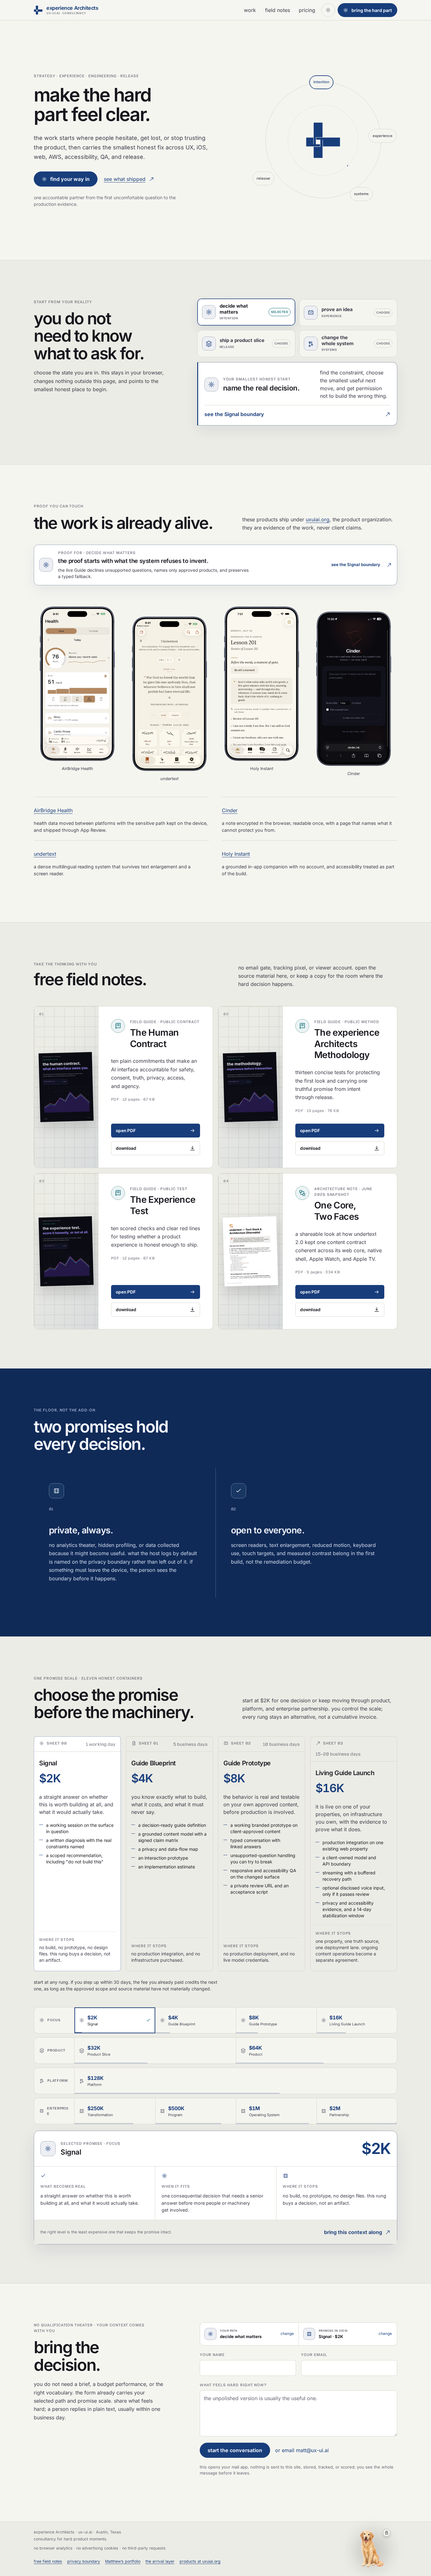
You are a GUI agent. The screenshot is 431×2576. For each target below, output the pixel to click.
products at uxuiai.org (200, 2561)
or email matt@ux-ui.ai (302, 2450)
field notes (277, 10)
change (287, 2334)
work (250, 10)
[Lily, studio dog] (372, 2549)
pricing (307, 10)
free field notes (48, 2561)
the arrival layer (160, 2561)
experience (383, 136)
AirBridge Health (53, 810)
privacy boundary (84, 2561)
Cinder (230, 810)
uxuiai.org (318, 519)
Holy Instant (236, 854)
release (263, 178)
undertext (45, 854)
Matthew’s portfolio (123, 2561)
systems (361, 194)
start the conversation (235, 2450)
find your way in (70, 179)
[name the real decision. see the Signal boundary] (323, 140)
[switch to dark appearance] (328, 10)
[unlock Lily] (387, 2533)
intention (321, 82)
